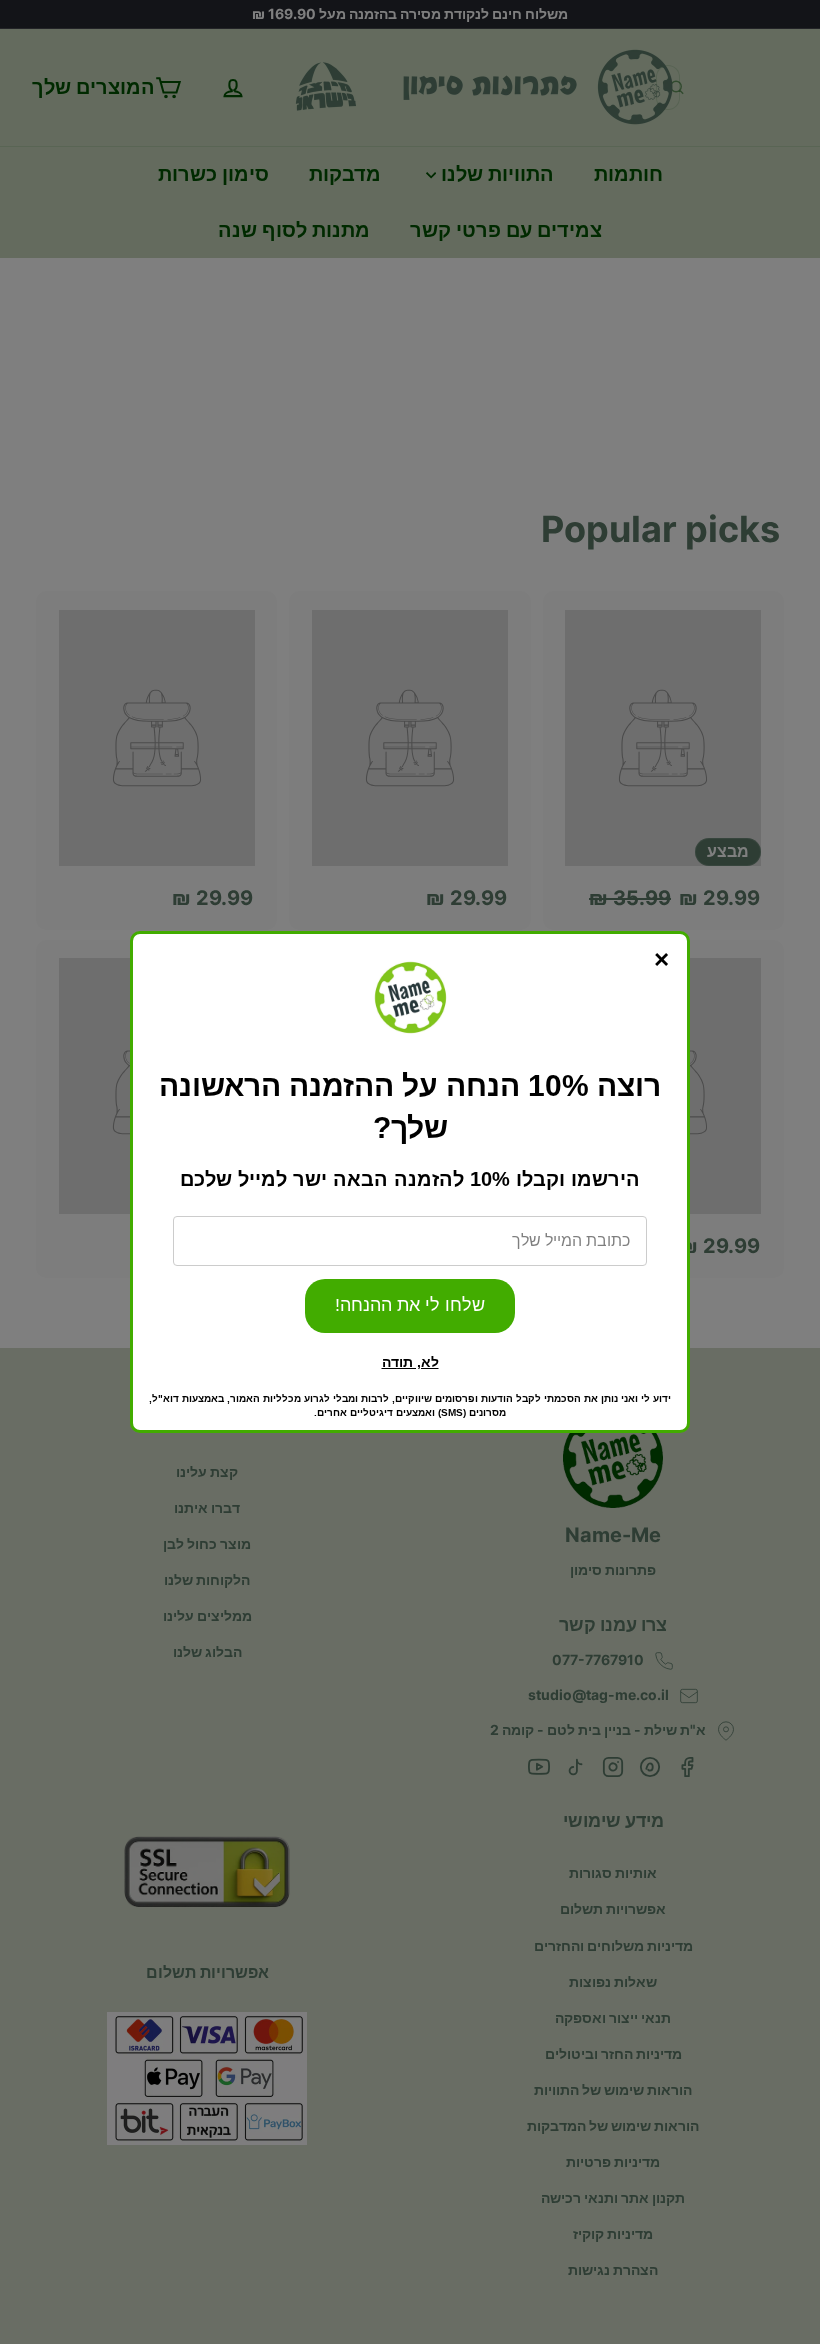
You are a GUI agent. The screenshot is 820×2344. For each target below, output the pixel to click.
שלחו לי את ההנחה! (410, 1305)
